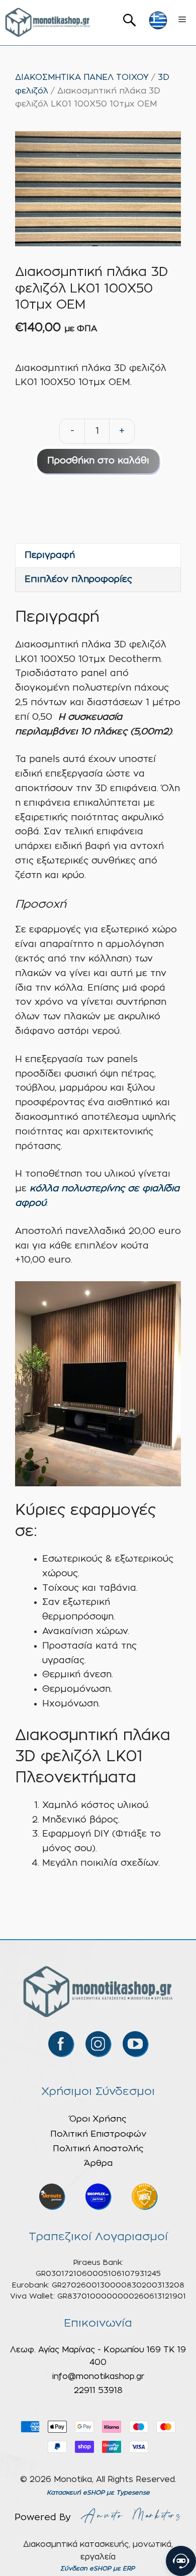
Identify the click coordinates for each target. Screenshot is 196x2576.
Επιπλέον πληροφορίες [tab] (78, 580)
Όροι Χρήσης (98, 2119)
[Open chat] (181, 2561)
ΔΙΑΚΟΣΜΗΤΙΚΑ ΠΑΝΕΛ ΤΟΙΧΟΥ (82, 77)
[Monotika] (48, 23)
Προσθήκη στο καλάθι (98, 461)
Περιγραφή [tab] (50, 555)
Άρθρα (98, 2163)
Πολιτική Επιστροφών (98, 2134)
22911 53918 (98, 2391)
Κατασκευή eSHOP (76, 2493)
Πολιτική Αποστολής (98, 2149)
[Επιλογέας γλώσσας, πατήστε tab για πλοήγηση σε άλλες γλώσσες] (158, 20)
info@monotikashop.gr (98, 2376)
